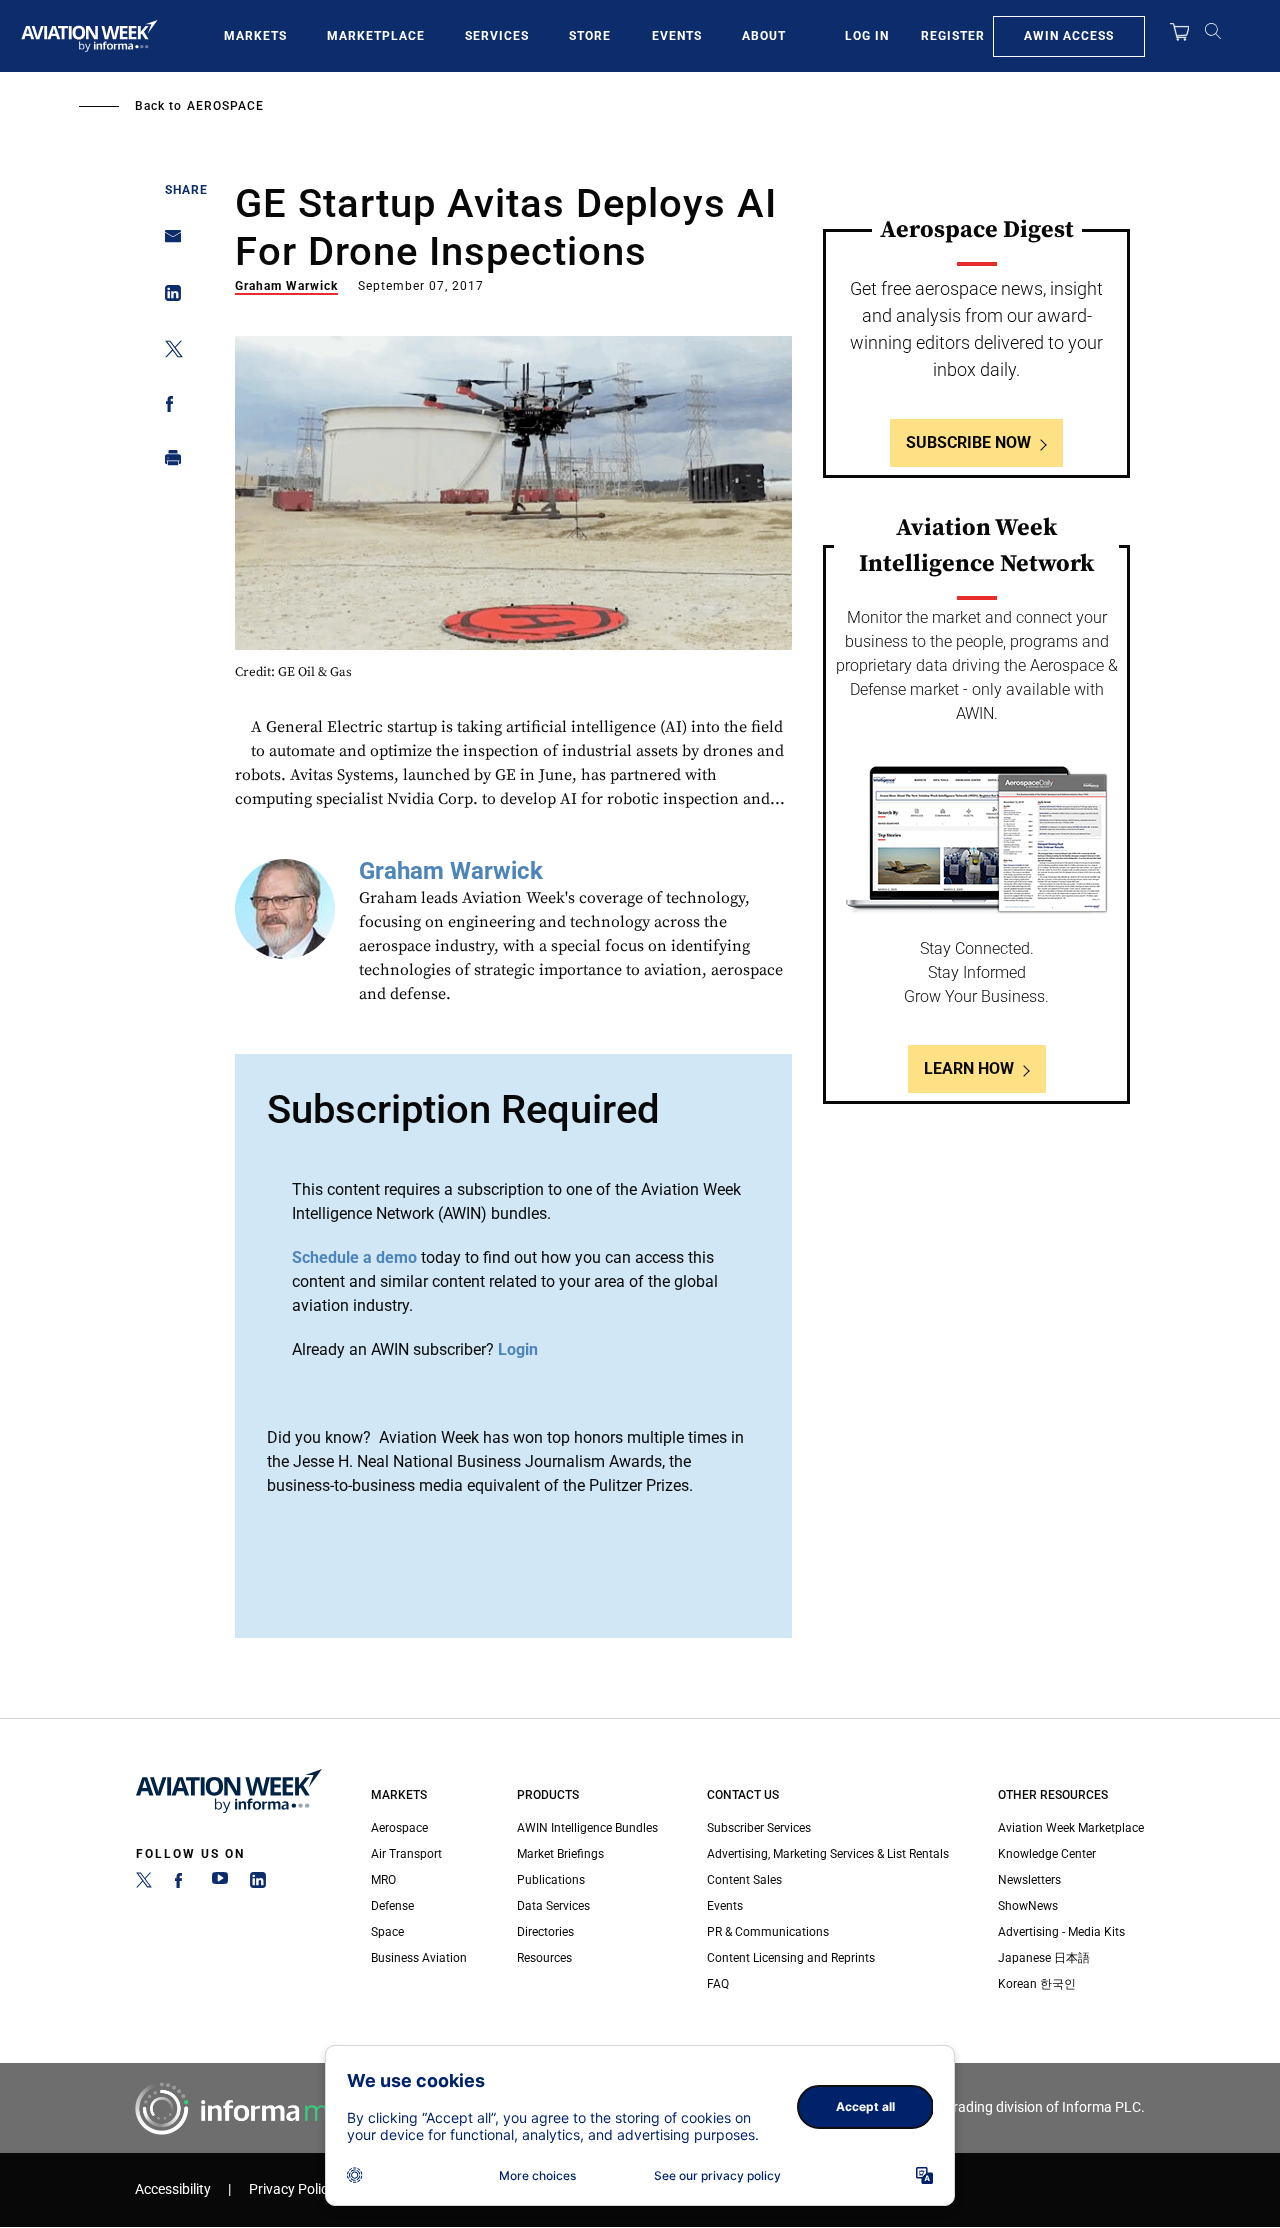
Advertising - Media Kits (1061, 1932)
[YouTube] (220, 1884)
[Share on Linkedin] (167, 297)
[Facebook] (182, 1884)
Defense (392, 1906)
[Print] (167, 462)
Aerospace (225, 106)
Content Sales (744, 1880)
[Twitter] (144, 1884)
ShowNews (1028, 1906)
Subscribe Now (968, 442)
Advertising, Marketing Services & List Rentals (828, 1854)
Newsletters (1029, 1880)
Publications (551, 1880)
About (764, 36)
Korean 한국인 (1037, 1984)
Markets (255, 36)
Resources (544, 1958)
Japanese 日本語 (1044, 1958)
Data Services (553, 1906)
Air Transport (406, 1854)
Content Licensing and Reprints (791, 1958)
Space (387, 1932)
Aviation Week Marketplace (1071, 1828)
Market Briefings (560, 1854)
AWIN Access (1069, 36)
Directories (545, 1932)
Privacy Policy (292, 2189)
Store (590, 36)
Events (677, 36)
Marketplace (376, 36)
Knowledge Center (1047, 1854)
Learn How (969, 1068)
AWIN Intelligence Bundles (587, 1828)
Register (953, 36)
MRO (383, 1880)
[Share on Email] (167, 242)
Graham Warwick (286, 286)
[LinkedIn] (258, 1884)
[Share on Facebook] (167, 407)
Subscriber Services (759, 1828)
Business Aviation (419, 1958)
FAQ (718, 1984)
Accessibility (173, 2189)
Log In (867, 36)
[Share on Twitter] (167, 352)
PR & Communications (768, 1932)
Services (497, 36)
